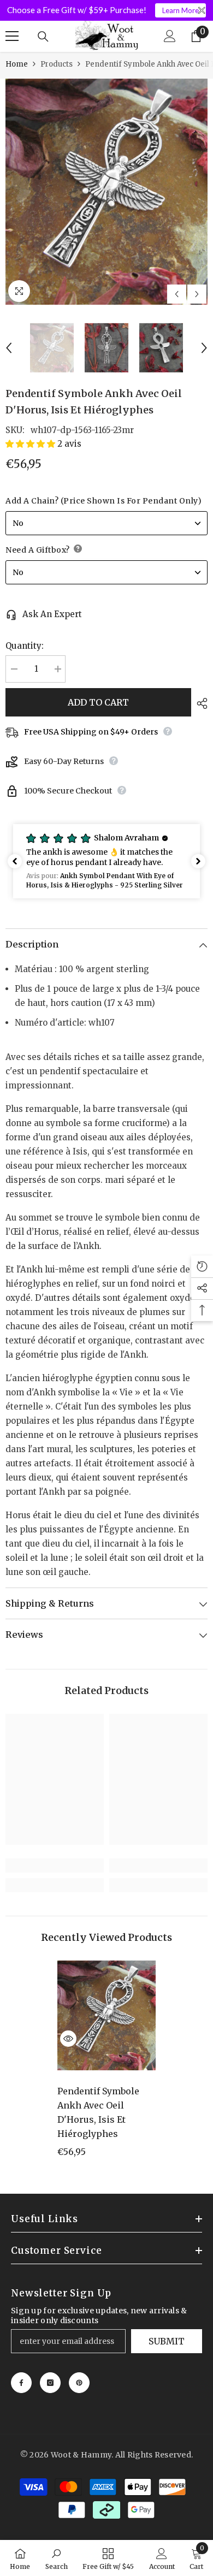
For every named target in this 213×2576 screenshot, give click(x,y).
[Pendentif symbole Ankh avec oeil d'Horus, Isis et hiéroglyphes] (106, 2016)
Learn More (181, 10)
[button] (177, 294)
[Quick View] (68, 2039)
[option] (106, 192)
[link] (55, 1866)
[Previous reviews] (15, 861)
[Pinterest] (79, 2383)
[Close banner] (202, 11)
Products (57, 64)
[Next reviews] (198, 861)
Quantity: (25, 646)
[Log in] (170, 36)
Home (17, 64)
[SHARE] (199, 703)
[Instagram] (50, 2383)
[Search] (43, 37)
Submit (167, 2341)
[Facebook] (21, 2383)
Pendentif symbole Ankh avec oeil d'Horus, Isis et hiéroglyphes (98, 2112)
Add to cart (98, 702)
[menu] (12, 36)
